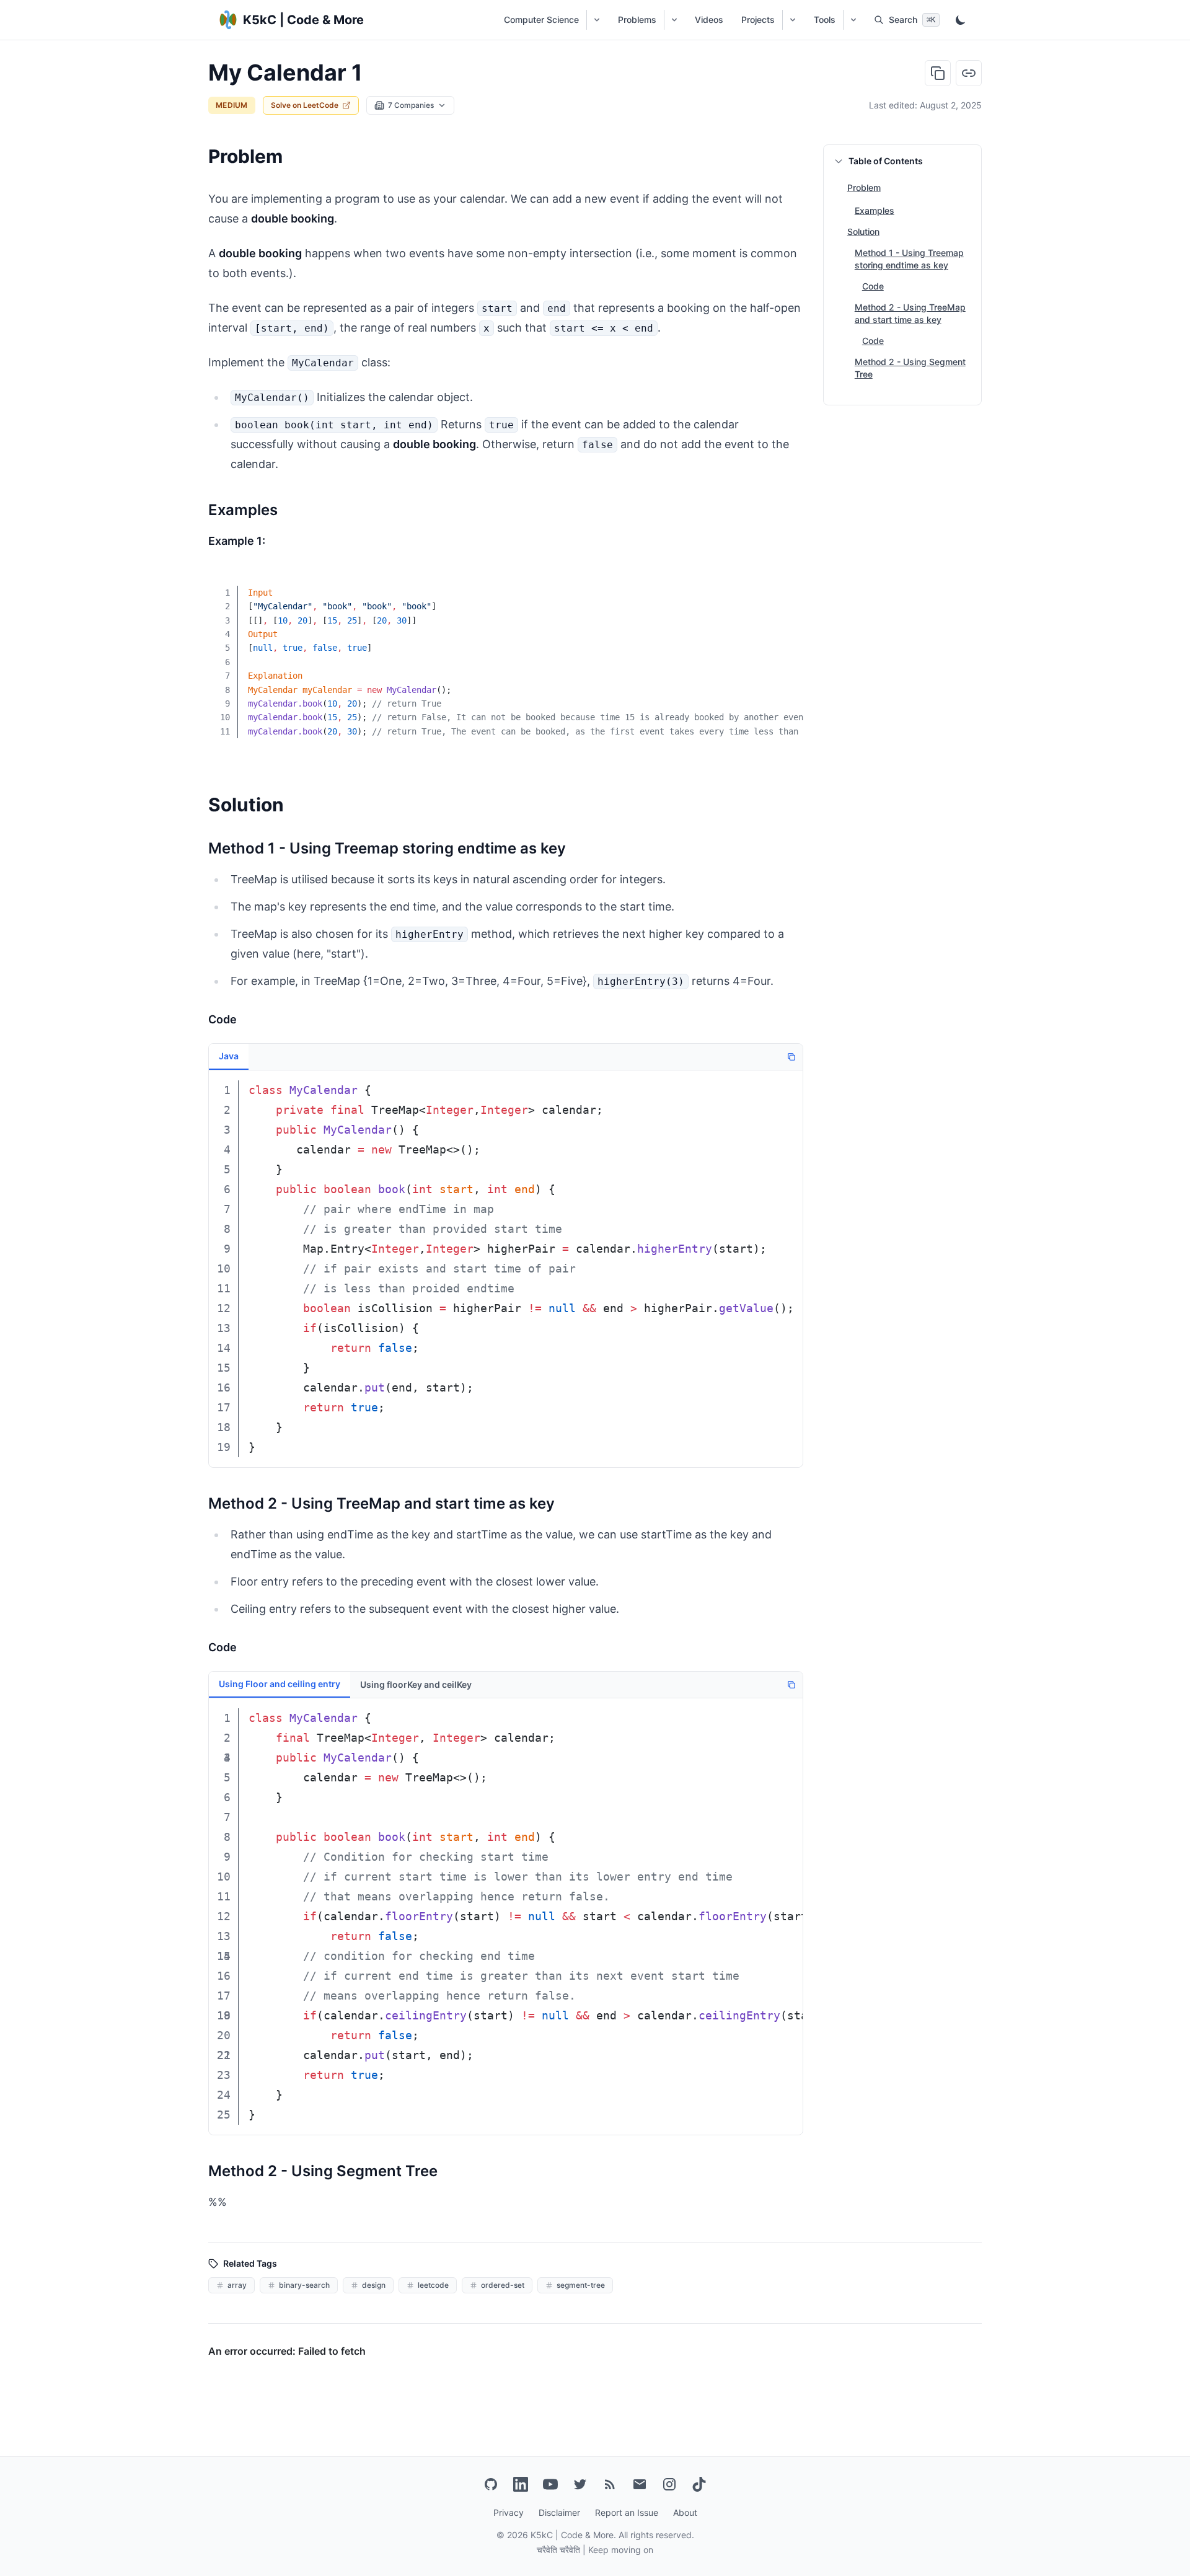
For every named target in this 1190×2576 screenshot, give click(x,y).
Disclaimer (559, 2512)
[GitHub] (491, 2484)
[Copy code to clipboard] (785, 584)
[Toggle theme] (961, 20)
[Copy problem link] (969, 73)
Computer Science (541, 20)
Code (873, 286)
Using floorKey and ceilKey (416, 1684)
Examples (875, 210)
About (685, 2512)
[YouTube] (550, 2484)
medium (232, 105)
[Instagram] (669, 2484)
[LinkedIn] (521, 2484)
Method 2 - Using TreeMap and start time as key (910, 313)
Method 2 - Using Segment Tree (910, 368)
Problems (637, 20)
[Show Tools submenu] (853, 20)
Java (229, 1056)
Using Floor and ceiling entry (280, 1684)
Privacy (509, 2512)
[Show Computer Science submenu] (597, 20)
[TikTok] (699, 2484)
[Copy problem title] (938, 73)
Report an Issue (627, 2512)
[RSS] (610, 2484)
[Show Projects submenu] (792, 20)
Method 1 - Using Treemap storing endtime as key (909, 259)
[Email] (640, 2484)
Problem (864, 187)
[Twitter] (580, 2484)
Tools (825, 20)
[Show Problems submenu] (674, 20)
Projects (758, 20)
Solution (863, 232)
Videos (709, 20)
